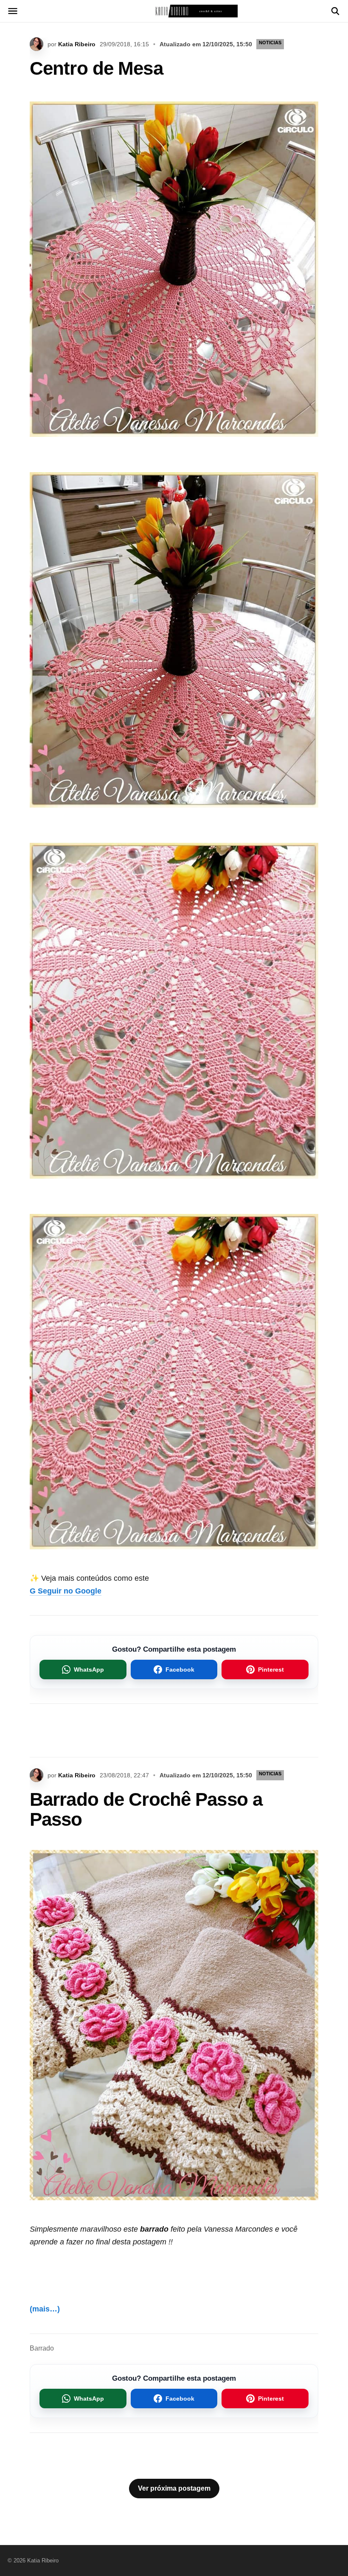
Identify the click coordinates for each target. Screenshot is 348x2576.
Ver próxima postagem (174, 2488)
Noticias (270, 42)
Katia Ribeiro (77, 44)
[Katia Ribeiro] (174, 11)
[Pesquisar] (335, 11)
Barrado (42, 2348)
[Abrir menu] (13, 11)
